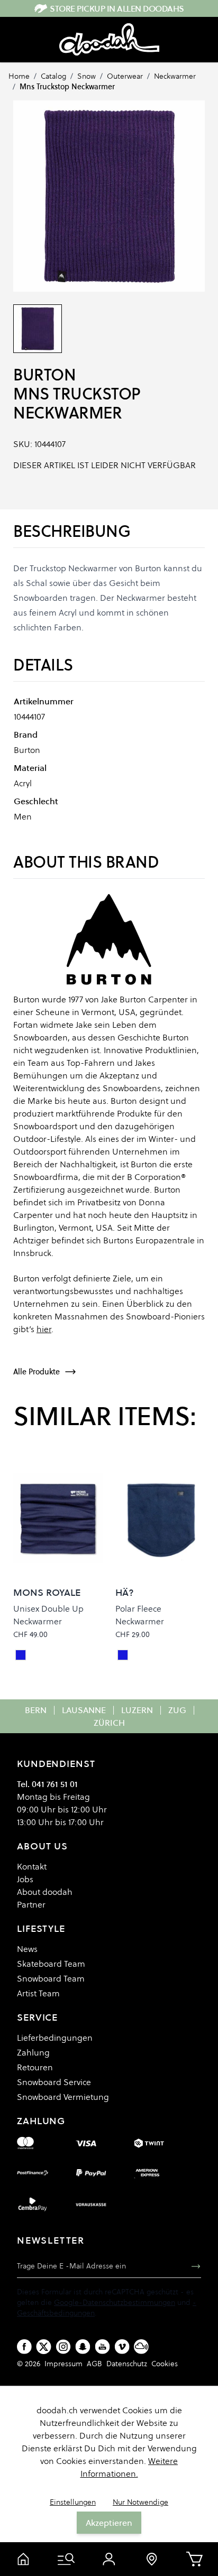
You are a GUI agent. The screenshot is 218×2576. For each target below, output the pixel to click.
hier (44, 1329)
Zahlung (33, 2052)
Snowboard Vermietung (63, 2097)
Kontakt (32, 1866)
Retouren (35, 2067)
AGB (94, 2364)
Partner (31, 1904)
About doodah (45, 1892)
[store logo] (109, 40)
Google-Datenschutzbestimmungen (115, 2302)
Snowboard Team (51, 1978)
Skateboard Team (51, 1964)
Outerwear (125, 76)
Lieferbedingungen (55, 2038)
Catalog (53, 76)
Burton (44, 375)
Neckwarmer (175, 76)
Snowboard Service (54, 2082)
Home (19, 76)
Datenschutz (127, 2364)
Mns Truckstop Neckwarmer (67, 87)
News (27, 1949)
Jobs (25, 1879)
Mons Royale (47, 1592)
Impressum (63, 2364)
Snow (87, 76)
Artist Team (38, 1993)
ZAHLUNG (41, 2121)
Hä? (125, 1592)
